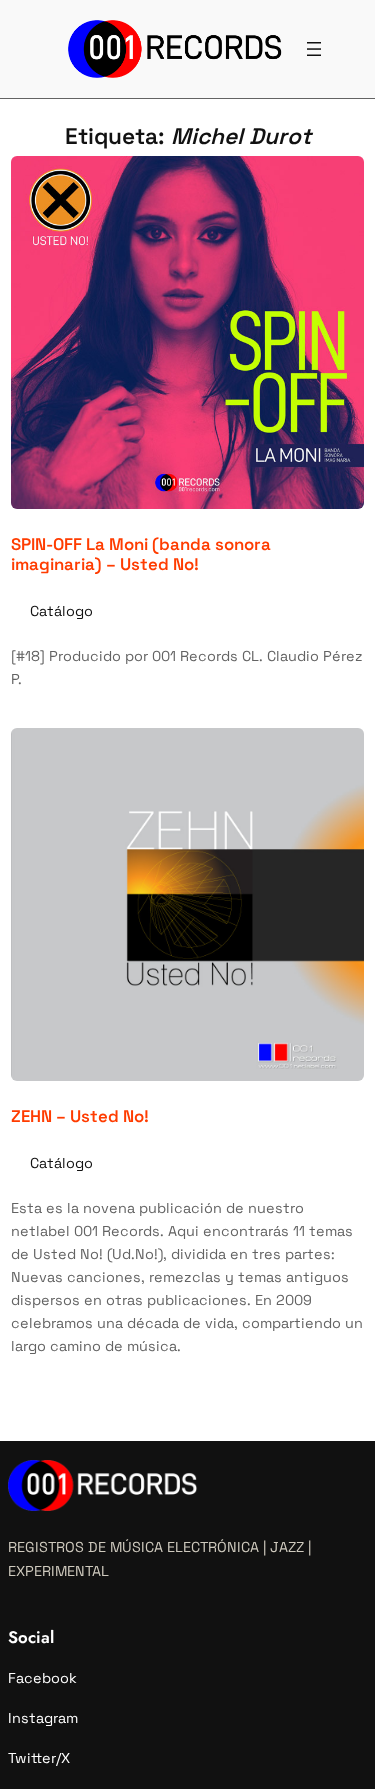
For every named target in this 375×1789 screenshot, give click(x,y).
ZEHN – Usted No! (80, 1116)
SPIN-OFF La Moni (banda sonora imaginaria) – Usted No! (141, 554)
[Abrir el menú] (314, 49)
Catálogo (61, 611)
